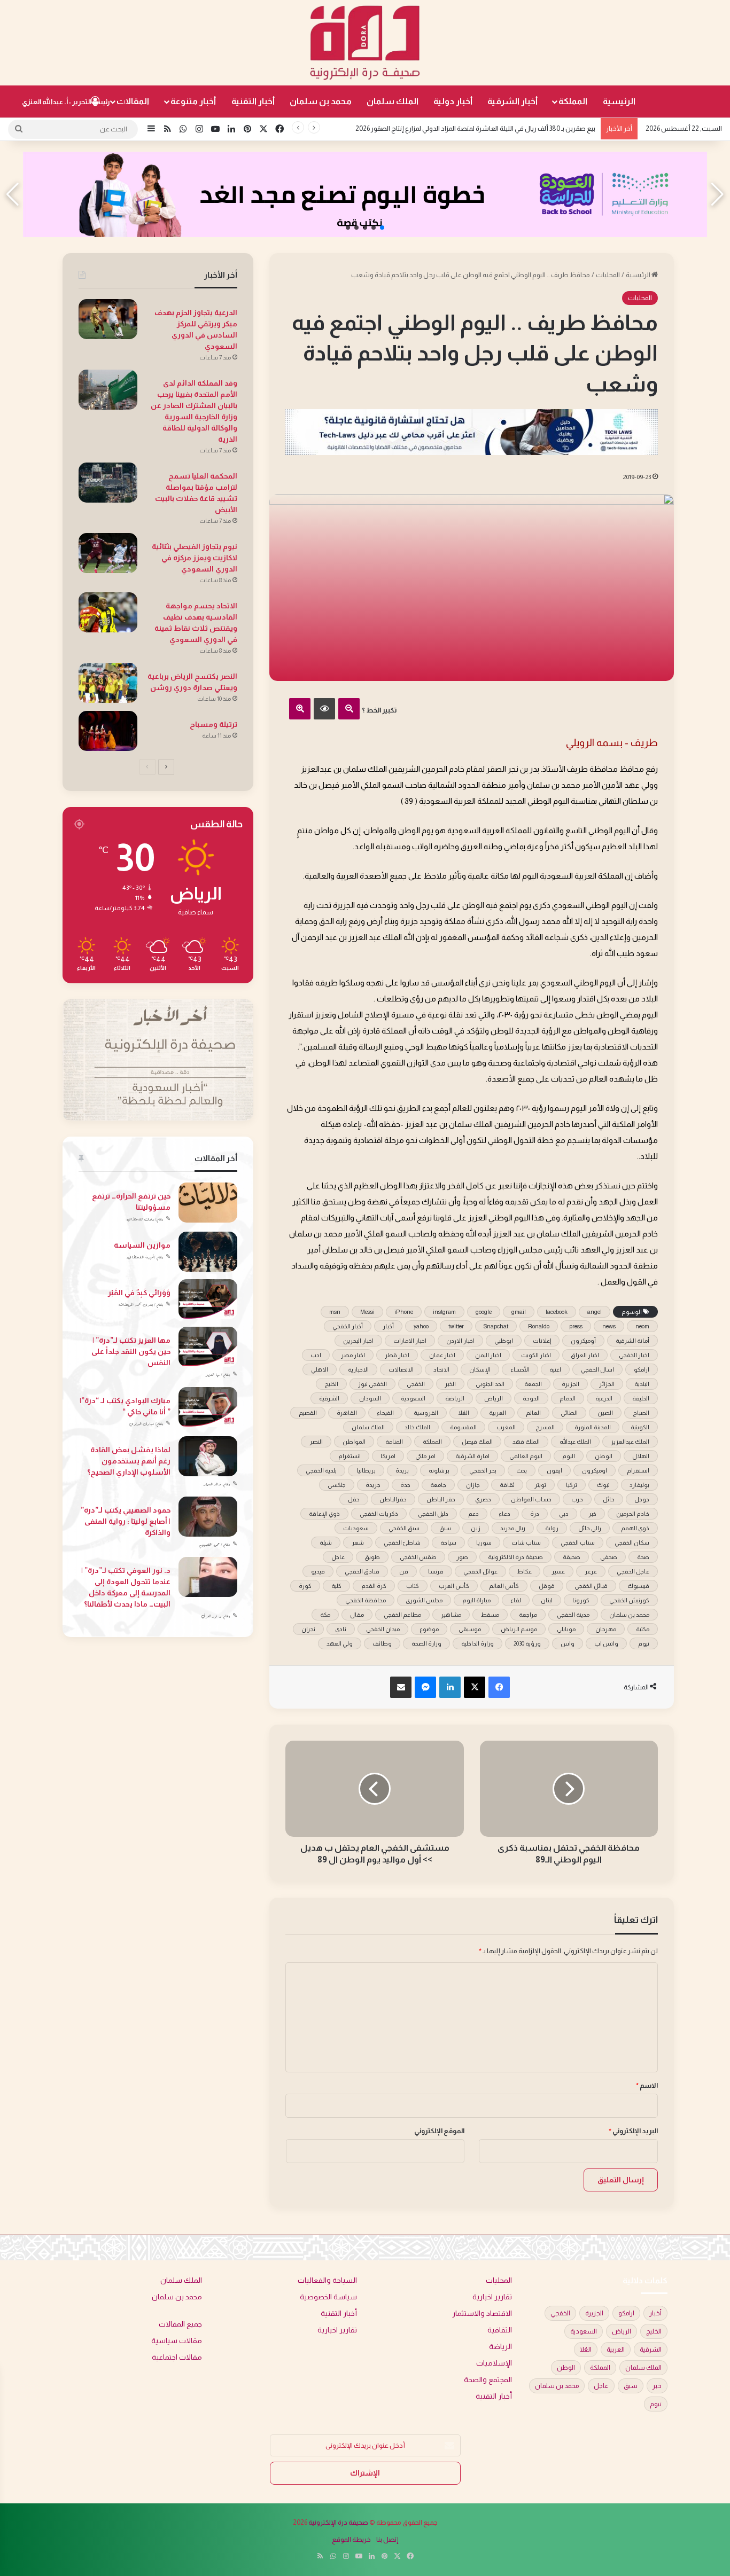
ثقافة (507, 1485)
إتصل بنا (387, 2539)
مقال (357, 1615)
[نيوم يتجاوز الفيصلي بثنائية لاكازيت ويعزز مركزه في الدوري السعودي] (108, 553)
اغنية (555, 1369)
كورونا (581, 1600)
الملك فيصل (477, 1442)
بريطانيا (366, 1470)
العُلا (464, 1413)
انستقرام (638, 1470)
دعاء (504, 1514)
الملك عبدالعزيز (630, 1442)
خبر (592, 1514)
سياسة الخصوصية (328, 2297)
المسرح (545, 1427)
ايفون (554, 1470)
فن (404, 1571)
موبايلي (566, 1629)
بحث (522, 1470)
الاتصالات (401, 1369)
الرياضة (455, 1398)
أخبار (388, 1326)
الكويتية (640, 1427)
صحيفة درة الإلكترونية (338, 2522)
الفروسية (426, 1413)
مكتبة (643, 1629)
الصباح (641, 1413)
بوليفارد (639, 1485)
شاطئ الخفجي (402, 1543)
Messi (367, 1312)
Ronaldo (539, 1326)
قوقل (547, 1586)
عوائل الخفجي (480, 1571)
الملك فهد (526, 1442)
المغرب (506, 1427)
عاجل (338, 1557)
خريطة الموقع (351, 2539)
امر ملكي (425, 1456)
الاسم (647, 2085)
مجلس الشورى (424, 1600)
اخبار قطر (397, 1355)
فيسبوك (638, 1586)
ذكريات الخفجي (379, 1514)
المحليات (608, 275)
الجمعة (533, 1384)
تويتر (540, 1485)
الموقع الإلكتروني (439, 2131)
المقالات (133, 101)
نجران (308, 1629)
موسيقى (470, 1629)
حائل (609, 1499)
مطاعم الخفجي (402, 1615)
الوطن (604, 1456)
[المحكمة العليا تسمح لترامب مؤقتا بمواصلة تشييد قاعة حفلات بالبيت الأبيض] (108, 483)
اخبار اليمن (488, 1355)
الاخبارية (358, 1369)
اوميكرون (595, 1470)
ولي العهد (340, 1643)
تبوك (603, 1485)
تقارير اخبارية (492, 2297)
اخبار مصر (353, 1355)
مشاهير (451, 1615)
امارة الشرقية (472, 1456)
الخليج (331, 1384)
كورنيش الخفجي (629, 1600)
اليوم (569, 1456)
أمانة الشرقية (632, 1341)
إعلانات (542, 1341)
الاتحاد (441, 1369)
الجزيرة (570, 1384)
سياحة (448, 1543)
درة (535, 1514)
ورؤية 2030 (527, 1643)
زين (476, 1528)
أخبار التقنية (253, 101)
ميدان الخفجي (383, 1629)
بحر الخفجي (483, 1470)
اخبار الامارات (410, 1341)
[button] (382, 228)
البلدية (642, 1384)
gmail (519, 1312)
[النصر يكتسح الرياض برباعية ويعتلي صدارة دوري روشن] (108, 683)
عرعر (591, 1571)
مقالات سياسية (177, 2341)
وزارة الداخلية (477, 1643)
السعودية (413, 1398)
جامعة (438, 1485)
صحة (643, 1557)
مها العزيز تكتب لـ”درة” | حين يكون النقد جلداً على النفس (131, 1351)
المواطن (354, 1442)
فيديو (318, 1571)
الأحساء (520, 1369)
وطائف (382, 1643)
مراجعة (528, 1615)
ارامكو (642, 1369)
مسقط (490, 1615)
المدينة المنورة (593, 1427)
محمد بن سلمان (321, 101)
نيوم (644, 1643)
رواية (552, 1528)
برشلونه (439, 1470)
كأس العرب (454, 1586)
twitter (456, 1326)
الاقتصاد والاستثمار (482, 2313)
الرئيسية (619, 101)
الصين (605, 1413)
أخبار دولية (453, 101)
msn (335, 1312)
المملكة (573, 101)
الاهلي (320, 1369)
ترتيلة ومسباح (213, 724)
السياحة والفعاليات (327, 2280)
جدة (405, 1485)
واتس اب (606, 1643)
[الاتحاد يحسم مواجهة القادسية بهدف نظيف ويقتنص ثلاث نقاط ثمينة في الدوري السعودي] (108, 612)
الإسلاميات (494, 2363)
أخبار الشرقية (512, 101)
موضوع (429, 1629)
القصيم (308, 1413)
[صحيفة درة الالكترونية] (365, 43)
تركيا (572, 1485)
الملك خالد (417, 1427)
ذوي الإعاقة (324, 1514)
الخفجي (416, 1384)
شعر (358, 1543)
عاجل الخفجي (633, 1571)
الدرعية (604, 1398)
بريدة (402, 1470)
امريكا (388, 1456)
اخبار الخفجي (634, 1355)
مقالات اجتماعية (177, 2357)
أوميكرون (583, 1341)
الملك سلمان (393, 101)
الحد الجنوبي (490, 1384)
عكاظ (525, 1571)
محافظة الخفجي (366, 1600)
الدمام (568, 1398)
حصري (483, 1499)
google (484, 1312)
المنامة (394, 1442)
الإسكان (480, 1369)
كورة (305, 1586)
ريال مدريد (513, 1528)
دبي (564, 1514)
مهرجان (606, 1629)
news (609, 1326)
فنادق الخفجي (362, 1571)
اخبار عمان (442, 1355)
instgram (444, 1312)
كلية (336, 1586)
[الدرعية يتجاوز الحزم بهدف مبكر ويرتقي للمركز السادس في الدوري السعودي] (108, 319)
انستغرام (350, 1456)
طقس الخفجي (418, 1557)
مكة (325, 1615)
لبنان (547, 1600)
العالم (533, 1413)
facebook (557, 1312)
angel (595, 1312)
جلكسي (337, 1485)
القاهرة (347, 1413)
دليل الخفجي (433, 1514)
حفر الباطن (441, 1499)
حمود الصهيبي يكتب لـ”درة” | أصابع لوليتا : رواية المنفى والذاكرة (126, 1521)
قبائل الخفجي (591, 1586)
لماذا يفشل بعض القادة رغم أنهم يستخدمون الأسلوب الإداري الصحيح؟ (129, 1461)
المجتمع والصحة (488, 2380)
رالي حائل (590, 1528)
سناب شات (526, 1543)
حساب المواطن (531, 1499)
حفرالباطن (393, 1499)
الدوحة (531, 1398)
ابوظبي (504, 1341)
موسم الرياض (519, 1629)
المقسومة (463, 1427)
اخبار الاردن (460, 1341)
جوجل (642, 1499)
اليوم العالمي (526, 1456)
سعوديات (356, 1528)
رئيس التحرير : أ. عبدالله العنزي (66, 102)
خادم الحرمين (633, 1514)
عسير (558, 1571)
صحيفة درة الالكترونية (515, 1557)
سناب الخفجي (578, 1543)
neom (642, 1326)
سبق (445, 1528)
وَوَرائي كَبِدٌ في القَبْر (139, 1293)
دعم (473, 1514)
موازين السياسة (142, 1245)
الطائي (569, 1413)
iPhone (404, 1312)
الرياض (494, 1398)
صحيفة (572, 1557)
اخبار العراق (585, 1355)
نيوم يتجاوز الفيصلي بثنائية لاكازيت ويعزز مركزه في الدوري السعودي (195, 558)
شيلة (326, 1543)
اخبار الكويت (536, 1355)
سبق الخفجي (404, 1528)
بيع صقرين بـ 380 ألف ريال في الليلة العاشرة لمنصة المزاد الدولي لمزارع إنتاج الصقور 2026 (475, 128)
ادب (316, 1355)
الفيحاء (385, 1413)
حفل (354, 1499)
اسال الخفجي (597, 1369)
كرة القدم (374, 1586)
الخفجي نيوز (372, 1384)
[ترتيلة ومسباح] (108, 731)
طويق (372, 1557)
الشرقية (329, 1398)
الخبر (450, 1384)
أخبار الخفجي (348, 1326)
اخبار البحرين (358, 1341)
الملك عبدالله (575, 1442)
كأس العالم (504, 1586)
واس (568, 1643)
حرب (577, 1499)
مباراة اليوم (476, 1600)
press (576, 1326)
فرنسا (436, 1571)
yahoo (421, 1326)
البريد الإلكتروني (633, 2131)
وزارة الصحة (426, 1643)
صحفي (609, 1557)
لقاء (516, 1600)
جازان (473, 1485)
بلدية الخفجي (321, 1470)
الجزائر (607, 1384)
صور (462, 1557)
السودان (370, 1398)
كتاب (413, 1586)
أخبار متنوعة (193, 101)
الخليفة (641, 1398)
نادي (341, 1629)
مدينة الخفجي (573, 1615)
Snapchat (496, 1326)
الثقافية (500, 2330)
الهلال (641, 1456)
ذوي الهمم (635, 1528)
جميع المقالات (180, 2324)
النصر (316, 1442)
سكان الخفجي (632, 1543)
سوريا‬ (484, 1543)
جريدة (373, 1485)
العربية (498, 1413)
